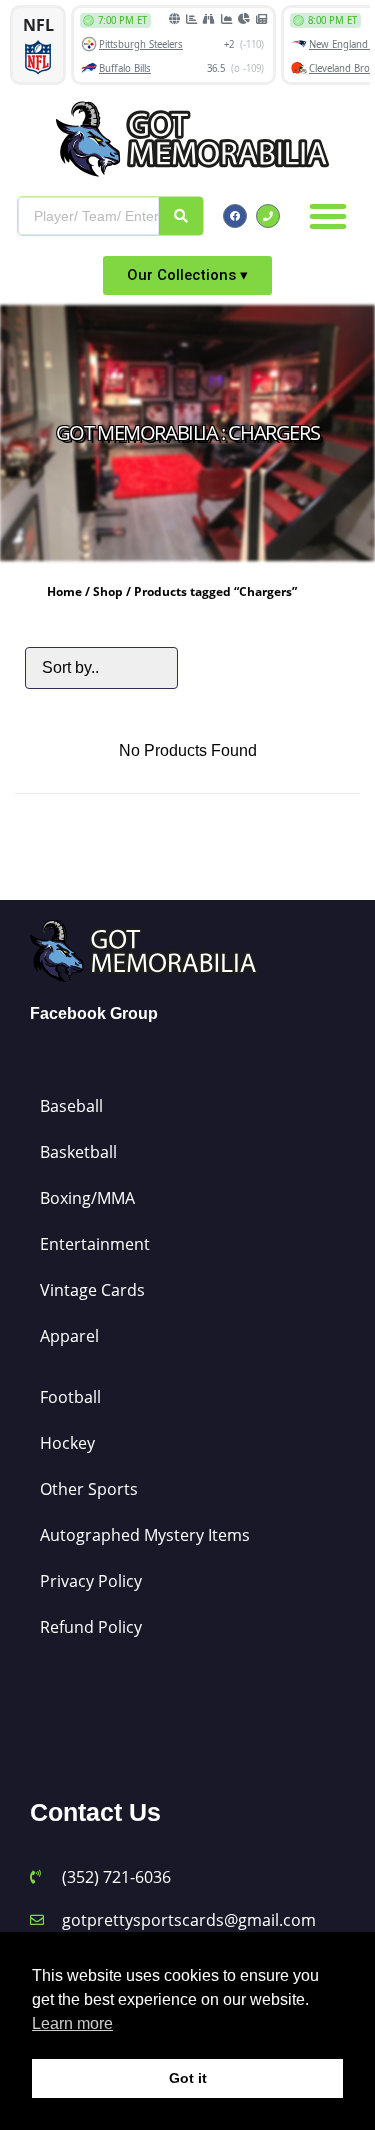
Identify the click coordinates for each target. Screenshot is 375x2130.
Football (70, 1397)
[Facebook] (235, 216)
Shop (108, 591)
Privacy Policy (91, 1581)
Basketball (78, 1152)
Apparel (69, 1336)
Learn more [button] (72, 2023)
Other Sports (89, 1489)
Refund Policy (91, 1627)
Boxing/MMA (87, 1198)
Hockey (67, 1443)
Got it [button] (188, 2078)
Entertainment (95, 1244)
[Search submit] (181, 216)
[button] (328, 216)
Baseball (71, 1106)
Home (64, 591)
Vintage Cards (92, 1290)
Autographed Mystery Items (145, 1535)
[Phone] (268, 216)
